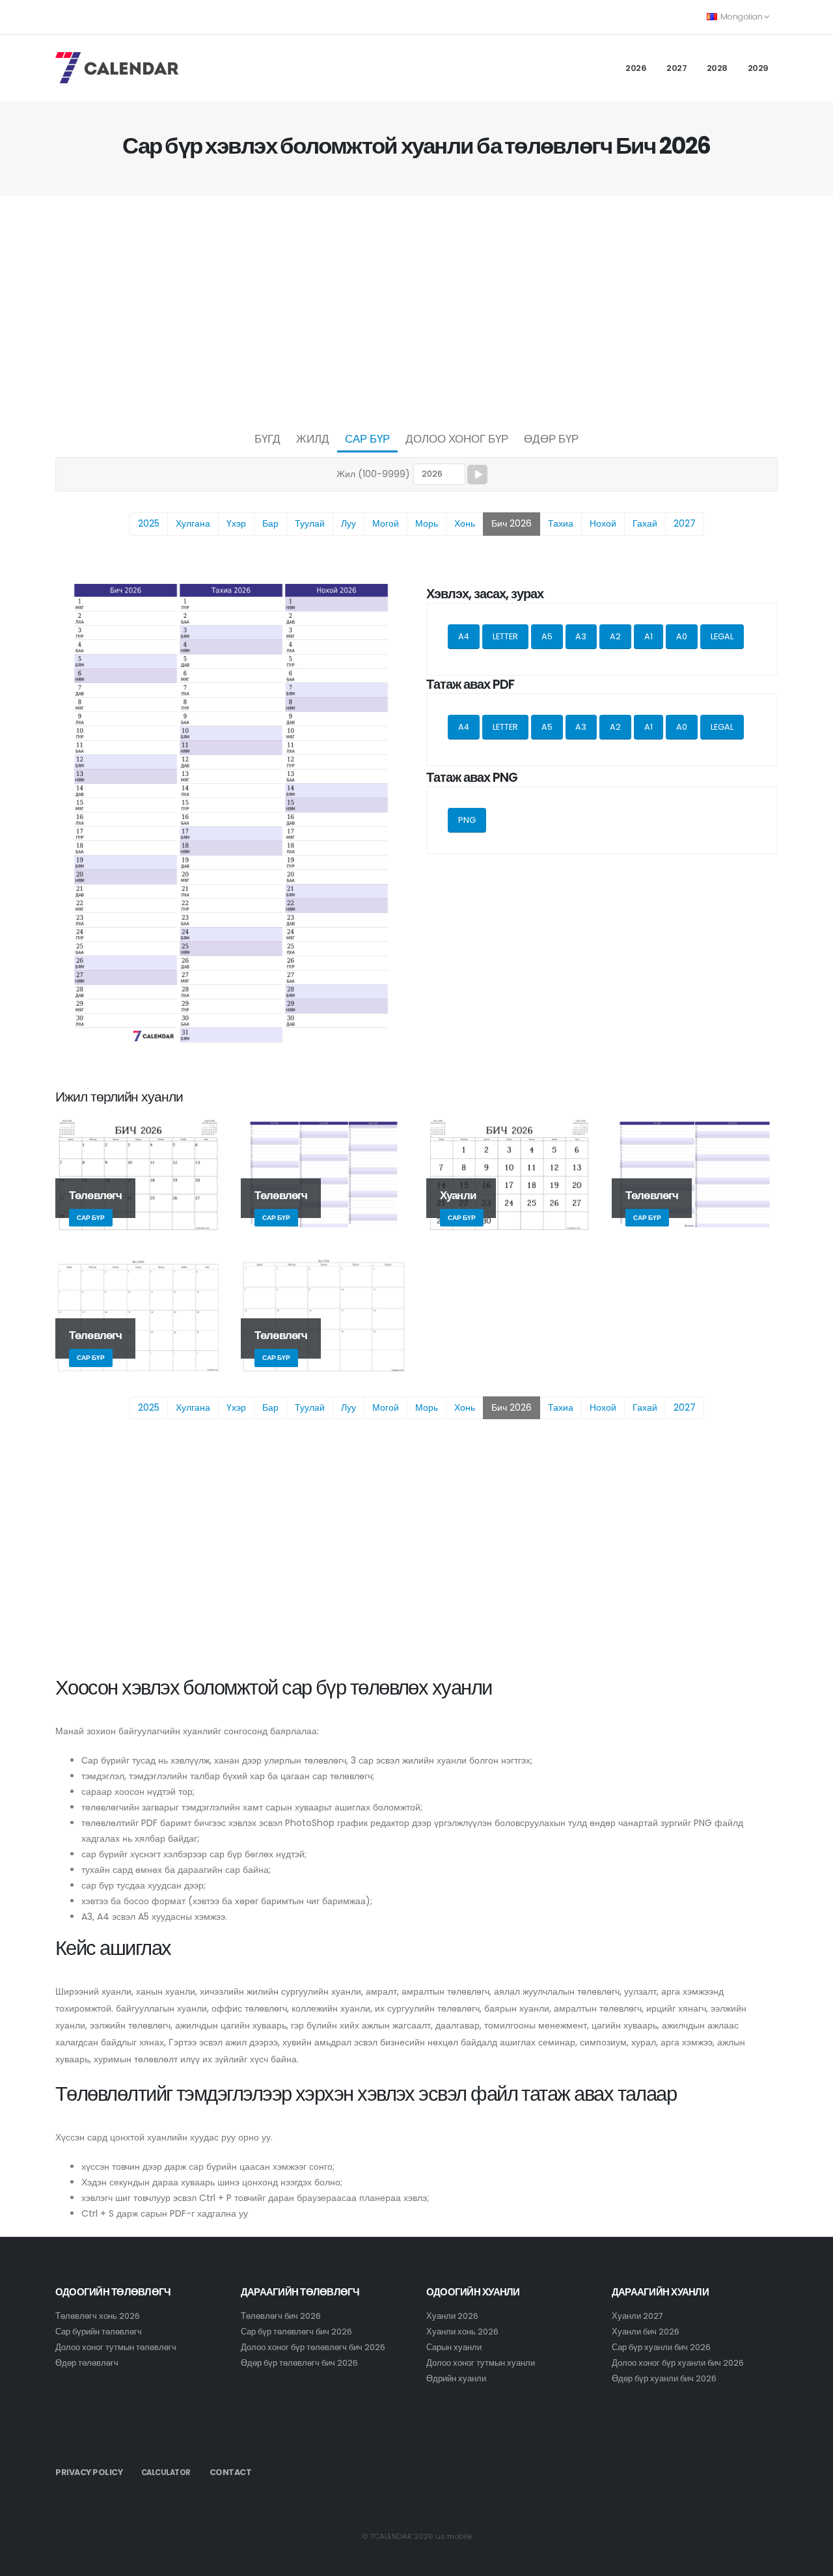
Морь (427, 523)
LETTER (505, 636)
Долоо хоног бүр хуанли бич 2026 (678, 2363)
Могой (386, 523)
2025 (149, 523)
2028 (717, 68)
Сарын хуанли (454, 2347)
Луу (348, 523)
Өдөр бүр (551, 439)
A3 (581, 636)
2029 (758, 68)
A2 (615, 636)
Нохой (603, 523)
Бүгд (267, 439)
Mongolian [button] (741, 17)
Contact (231, 2472)
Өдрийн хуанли (456, 2378)
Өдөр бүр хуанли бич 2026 (664, 2378)
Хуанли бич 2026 (646, 2332)
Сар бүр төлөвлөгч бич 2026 (296, 2332)
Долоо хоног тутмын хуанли (481, 2363)
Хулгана (193, 523)
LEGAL (722, 636)
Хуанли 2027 (637, 2316)
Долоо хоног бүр (457, 439)
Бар (270, 523)
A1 (649, 636)
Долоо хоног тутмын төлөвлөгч (116, 2347)
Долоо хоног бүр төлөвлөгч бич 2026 (313, 2347)
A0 (682, 636)
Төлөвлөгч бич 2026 (281, 2316)
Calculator (166, 2472)
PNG (467, 820)
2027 (676, 68)
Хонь (465, 523)
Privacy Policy (89, 2472)
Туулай (310, 523)
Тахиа (561, 523)
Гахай (645, 523)
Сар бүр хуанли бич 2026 (661, 2347)
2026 (636, 68)
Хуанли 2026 (452, 2316)
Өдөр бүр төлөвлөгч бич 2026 (299, 2363)
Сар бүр (367, 439)
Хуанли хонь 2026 (462, 2332)
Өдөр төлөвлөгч (87, 2363)
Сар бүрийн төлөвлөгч (99, 2332)
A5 (547, 636)
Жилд (313, 439)
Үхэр (236, 523)
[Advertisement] (416, 310)
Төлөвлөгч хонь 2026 (98, 2316)
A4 (464, 636)
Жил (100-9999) (373, 474)
